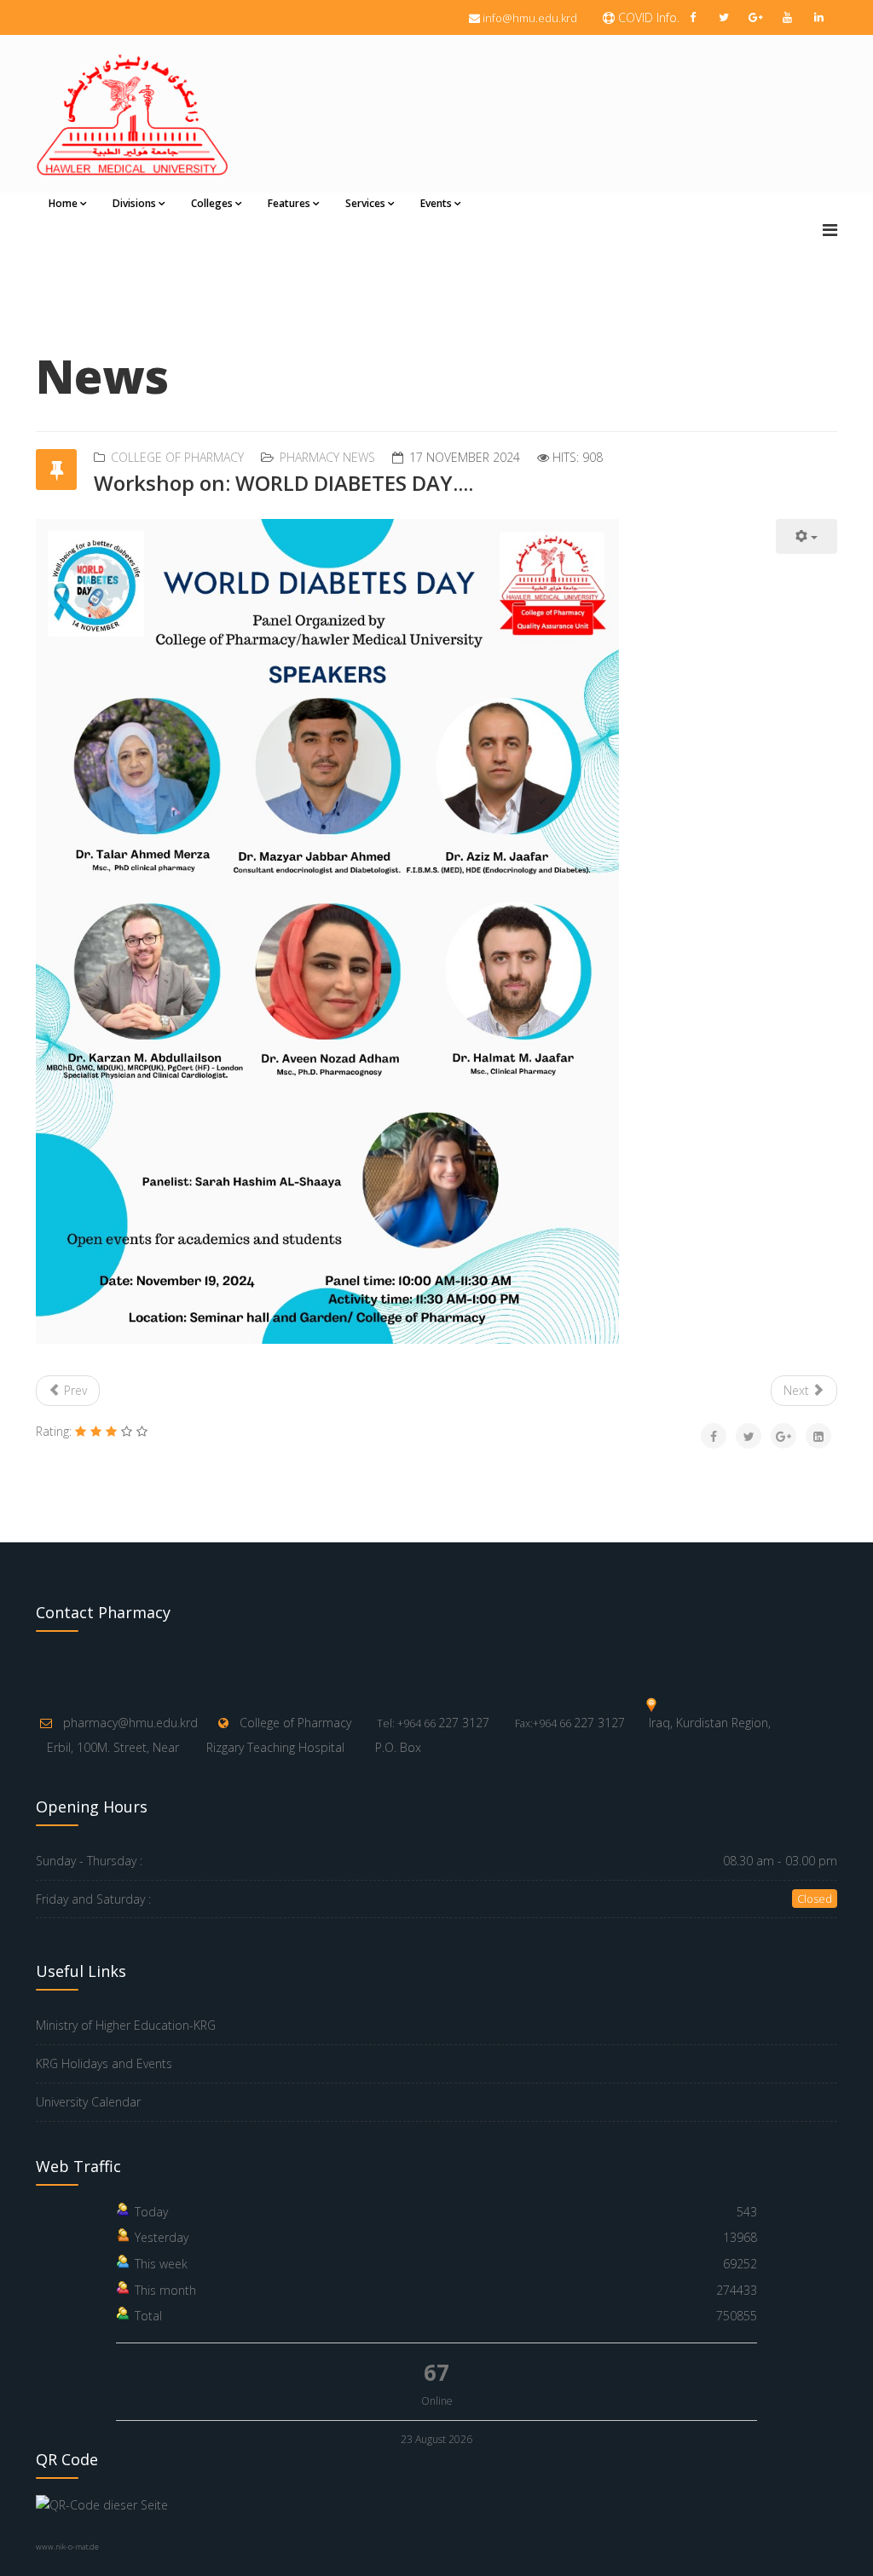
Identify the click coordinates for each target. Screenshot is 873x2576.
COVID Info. (647, 17)
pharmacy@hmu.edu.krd (130, 1723)
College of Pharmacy (177, 457)
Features (289, 203)
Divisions (134, 203)
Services (365, 203)
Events (436, 203)
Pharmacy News (327, 457)
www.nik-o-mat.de (67, 2547)
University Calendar (88, 2102)
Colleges (212, 203)
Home (63, 203)
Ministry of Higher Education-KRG (126, 2025)
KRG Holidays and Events (104, 2063)
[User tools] (807, 536)
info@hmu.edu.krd (530, 18)
